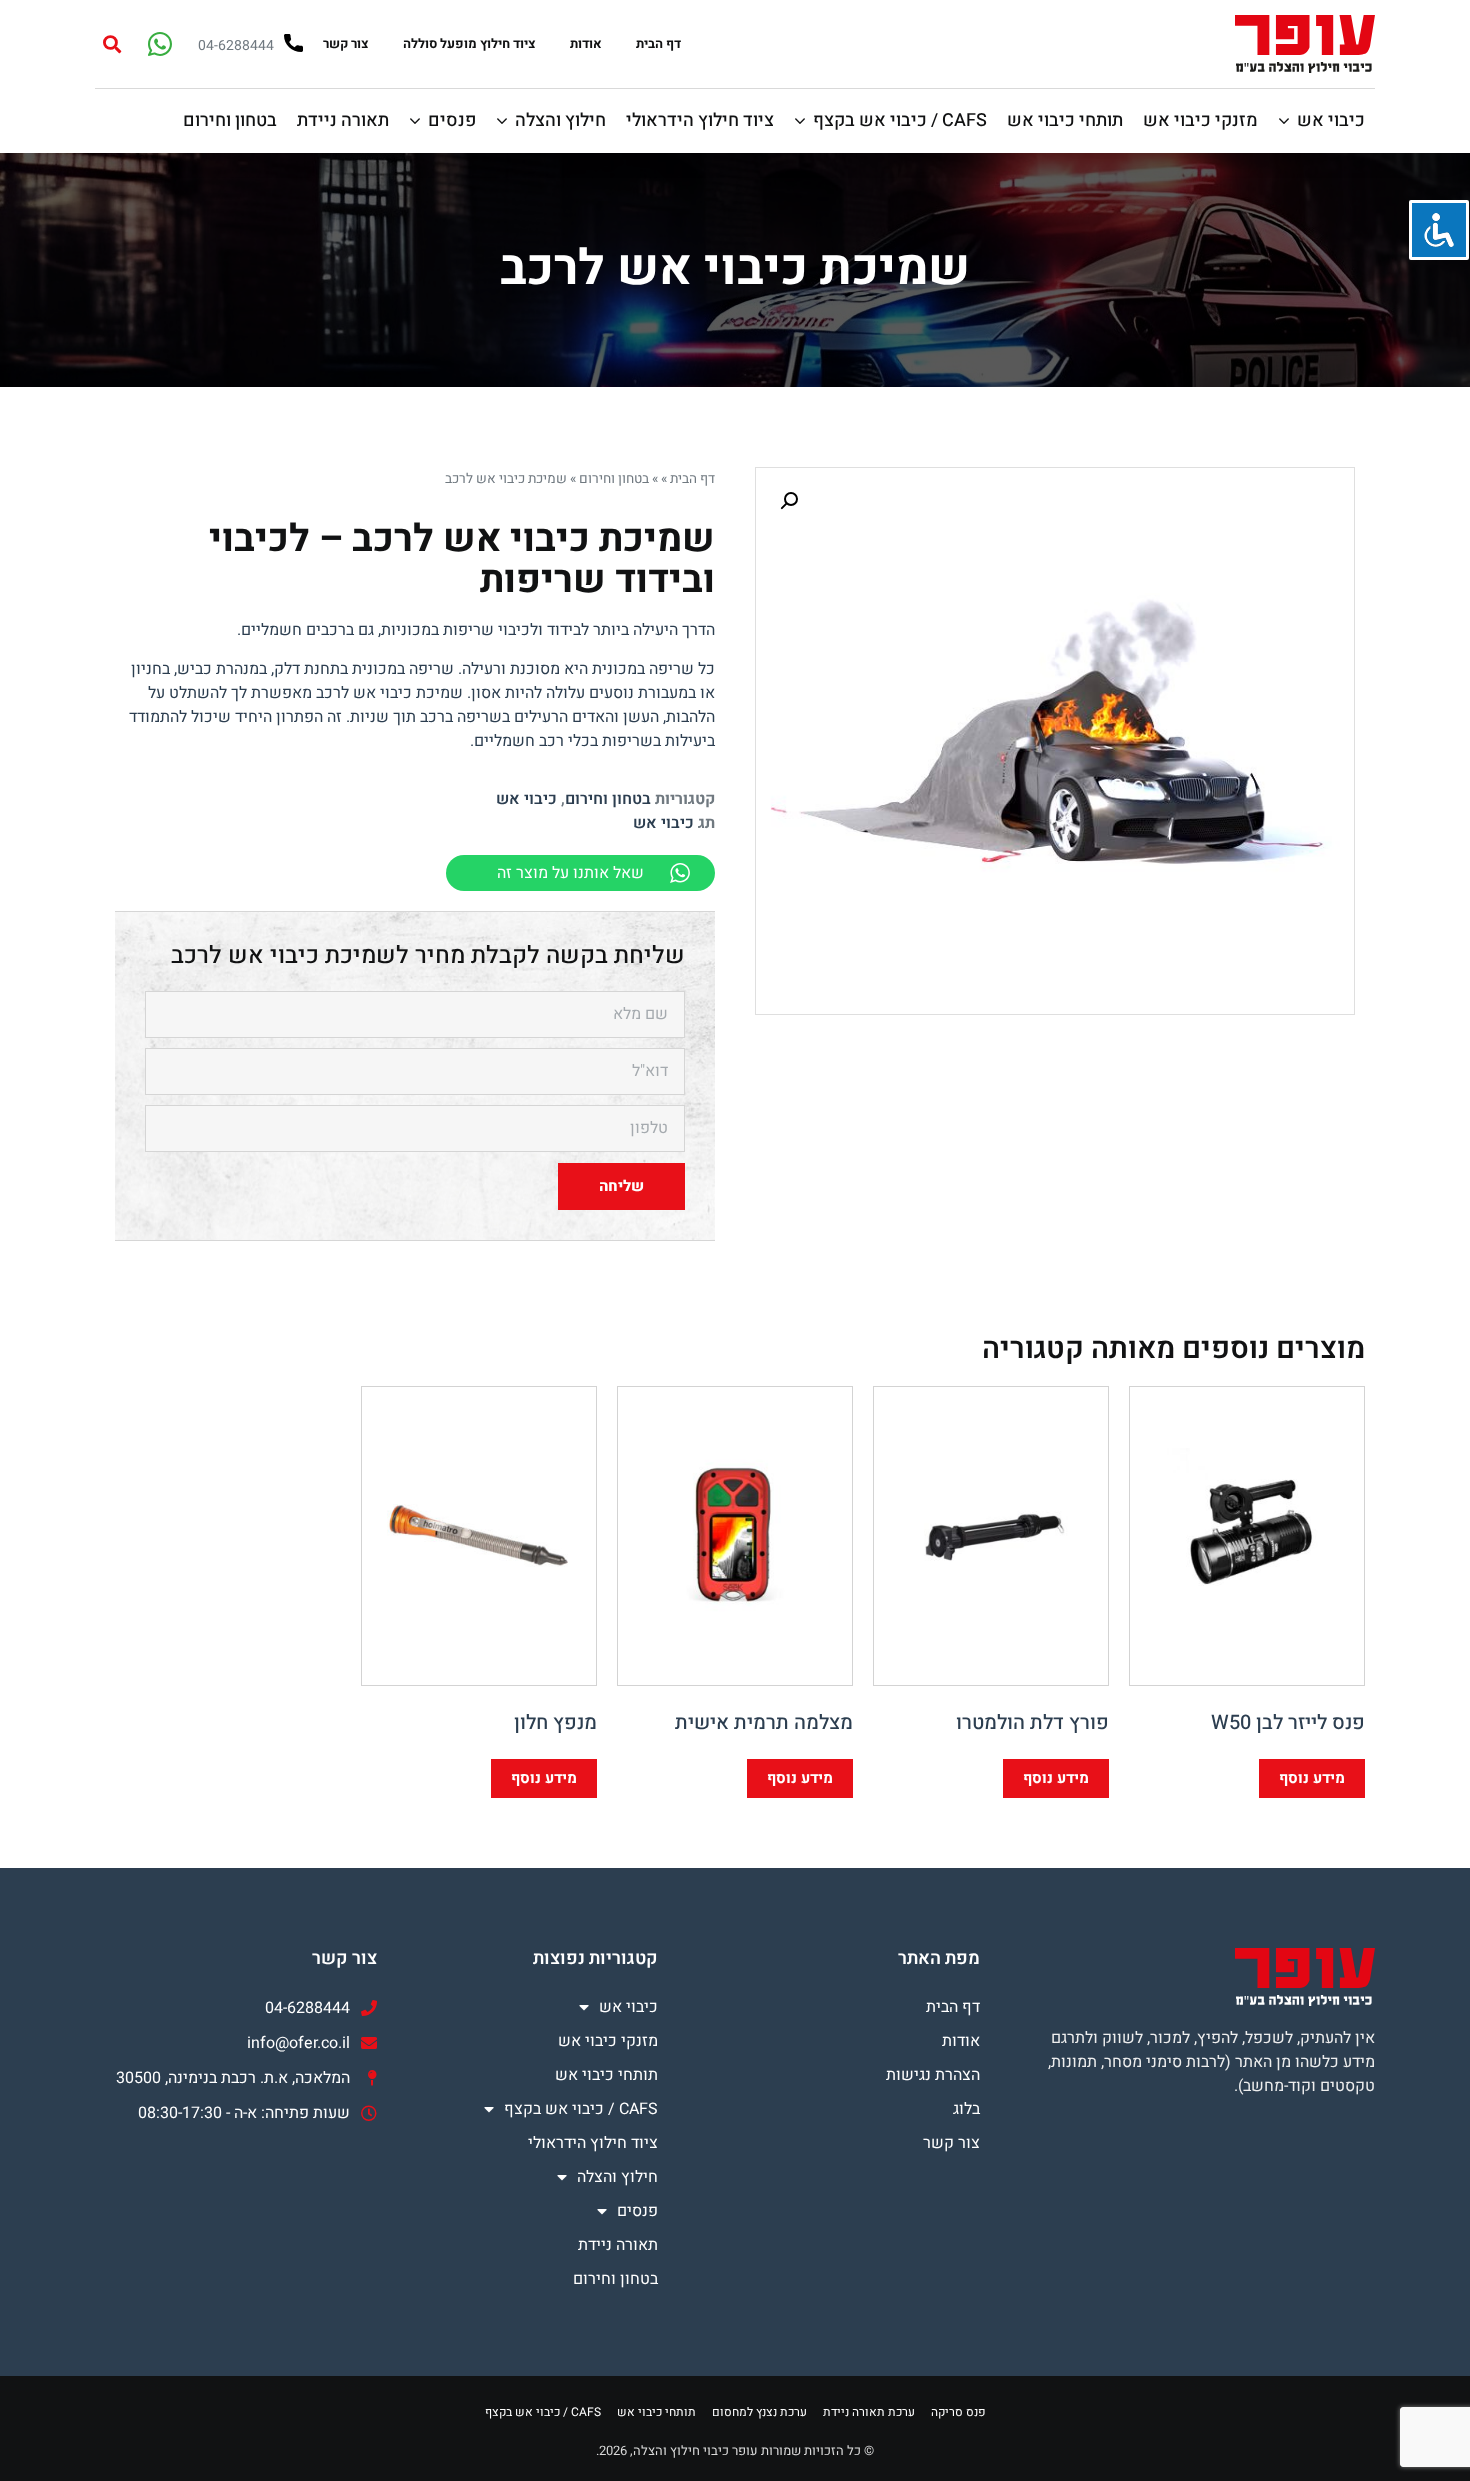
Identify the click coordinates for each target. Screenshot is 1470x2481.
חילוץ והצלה (617, 2177)
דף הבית (658, 43)
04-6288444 (236, 45)
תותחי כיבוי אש (606, 2075)
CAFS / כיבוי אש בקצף (581, 2109)
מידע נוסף (1312, 1778)
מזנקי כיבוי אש (608, 2041)
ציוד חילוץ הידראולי (593, 2143)
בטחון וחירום (614, 479)
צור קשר (346, 43)
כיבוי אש (526, 799)
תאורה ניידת (618, 2245)
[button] (111, 43)
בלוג (966, 2109)
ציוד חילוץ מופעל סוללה (469, 43)
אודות (586, 43)
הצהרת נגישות (933, 2075)
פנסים (637, 2211)
